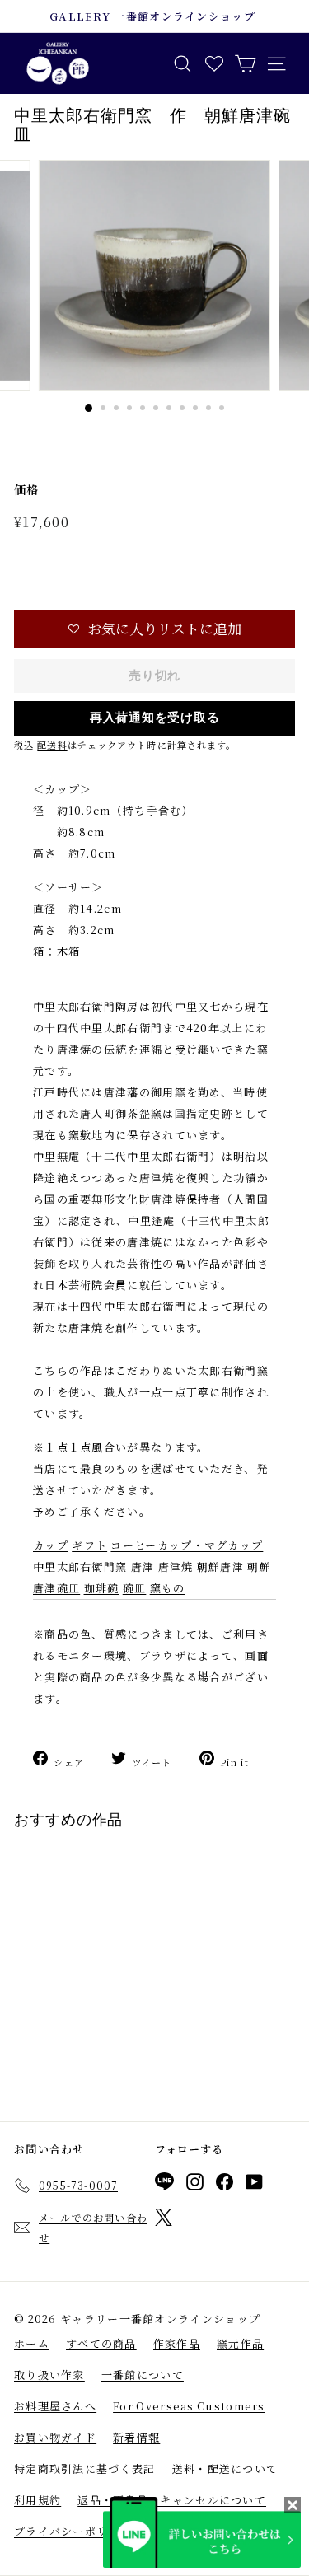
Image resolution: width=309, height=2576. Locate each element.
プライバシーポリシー (73, 2531)
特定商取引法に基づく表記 (85, 2468)
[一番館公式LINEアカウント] (164, 2184)
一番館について (143, 2375)
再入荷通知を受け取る (155, 718)
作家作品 (177, 2343)
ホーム (32, 2343)
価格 (27, 489)
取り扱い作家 (49, 2375)
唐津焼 (176, 1566)
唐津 (143, 1566)
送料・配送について (225, 2468)
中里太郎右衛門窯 (80, 1566)
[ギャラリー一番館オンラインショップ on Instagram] (195, 2185)
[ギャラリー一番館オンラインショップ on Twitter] (164, 2220)
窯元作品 (240, 2343)
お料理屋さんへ (55, 2406)
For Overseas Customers (189, 2406)
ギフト (89, 1545)
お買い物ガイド (55, 2437)
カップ (51, 1545)
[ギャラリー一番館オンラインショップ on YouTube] (254, 2185)
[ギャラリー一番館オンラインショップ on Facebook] (225, 2185)
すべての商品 (101, 2343)
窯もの (168, 1588)
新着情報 (136, 2437)
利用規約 (37, 2500)
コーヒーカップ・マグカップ (187, 1545)
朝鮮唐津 (220, 1566)
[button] (154, 629)
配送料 (52, 745)
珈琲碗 (102, 1588)
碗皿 (135, 1588)
